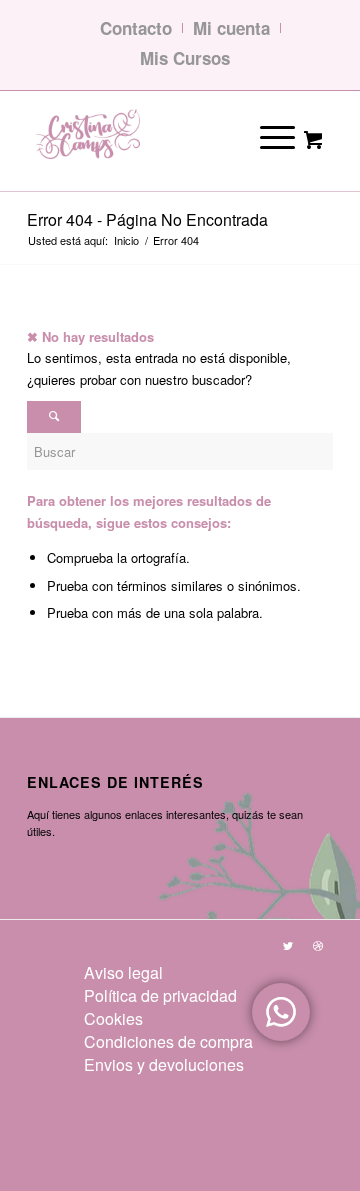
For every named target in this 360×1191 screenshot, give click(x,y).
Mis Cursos (185, 58)
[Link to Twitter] (288, 945)
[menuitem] (168, 972)
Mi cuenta (231, 28)
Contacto (136, 28)
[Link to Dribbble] (318, 945)
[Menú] (263, 135)
